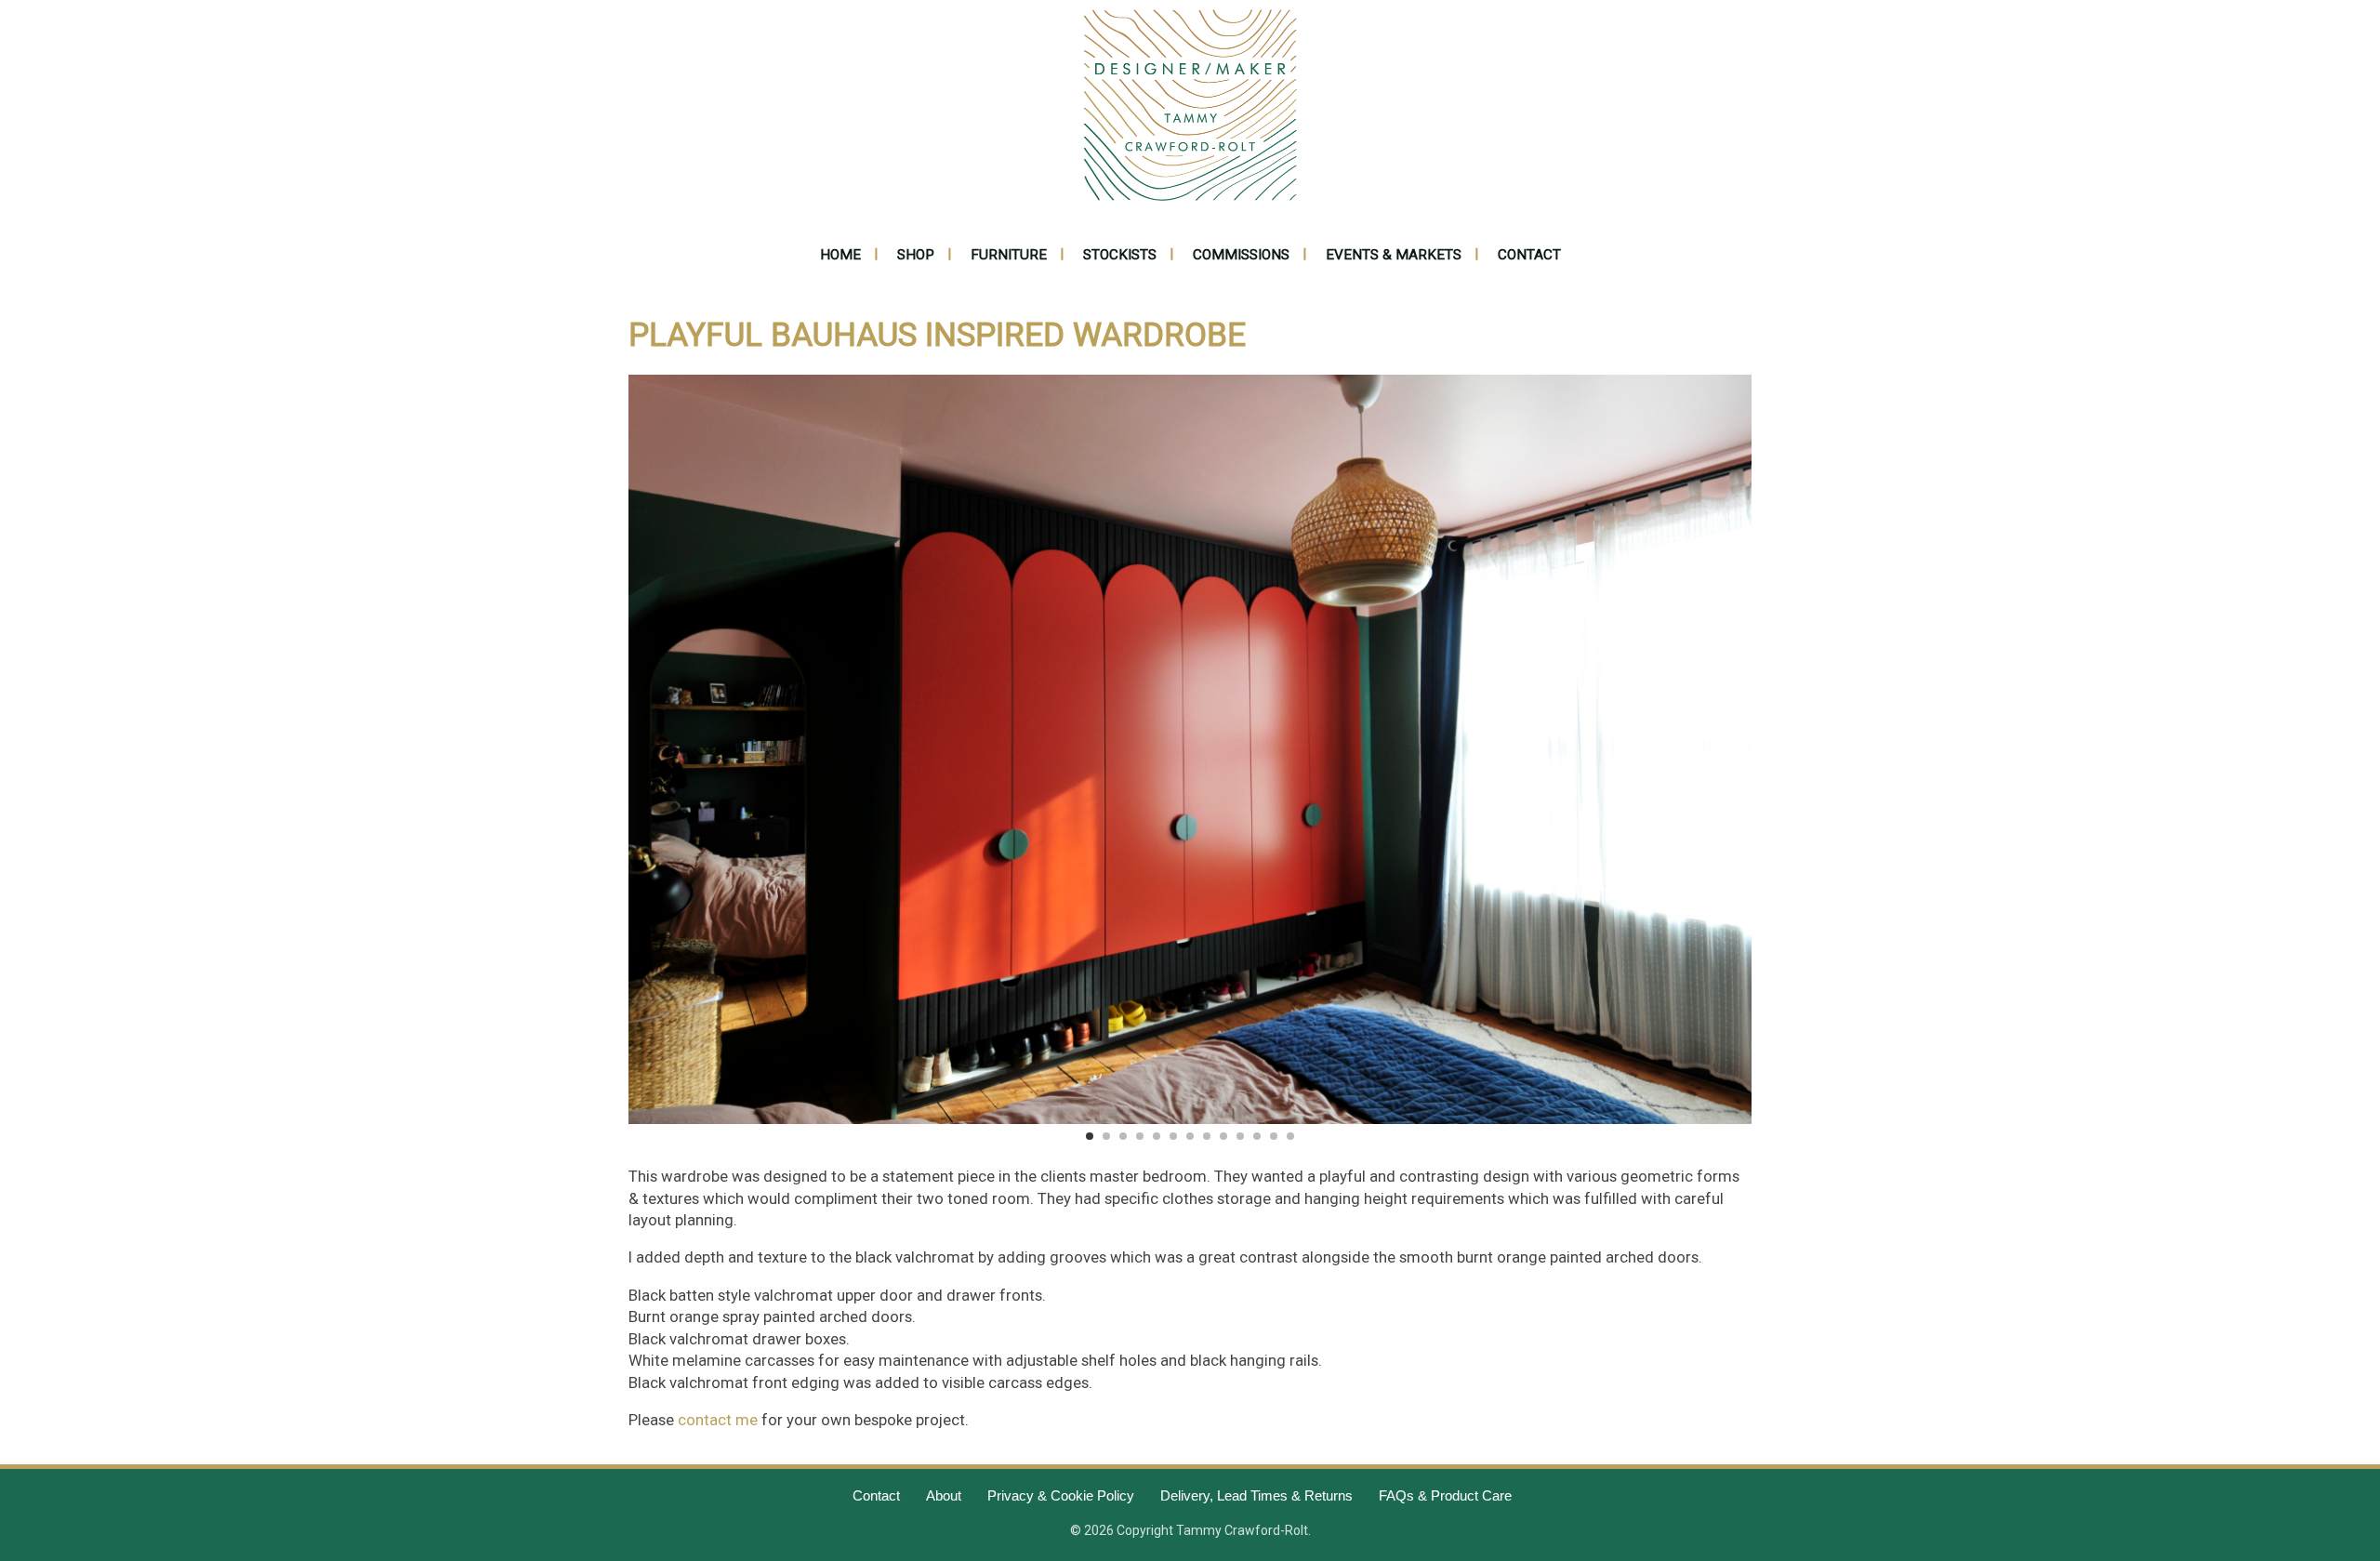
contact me (718, 1420)
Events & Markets (1394, 255)
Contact (1529, 255)
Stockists (1120, 255)
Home (840, 255)
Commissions (1241, 255)
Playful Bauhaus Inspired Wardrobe (937, 335)
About (944, 1495)
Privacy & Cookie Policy (1061, 1495)
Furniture (1009, 255)
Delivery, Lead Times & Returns (1256, 1495)
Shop (916, 255)
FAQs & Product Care (1445, 1495)
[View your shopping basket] (1520, 104)
